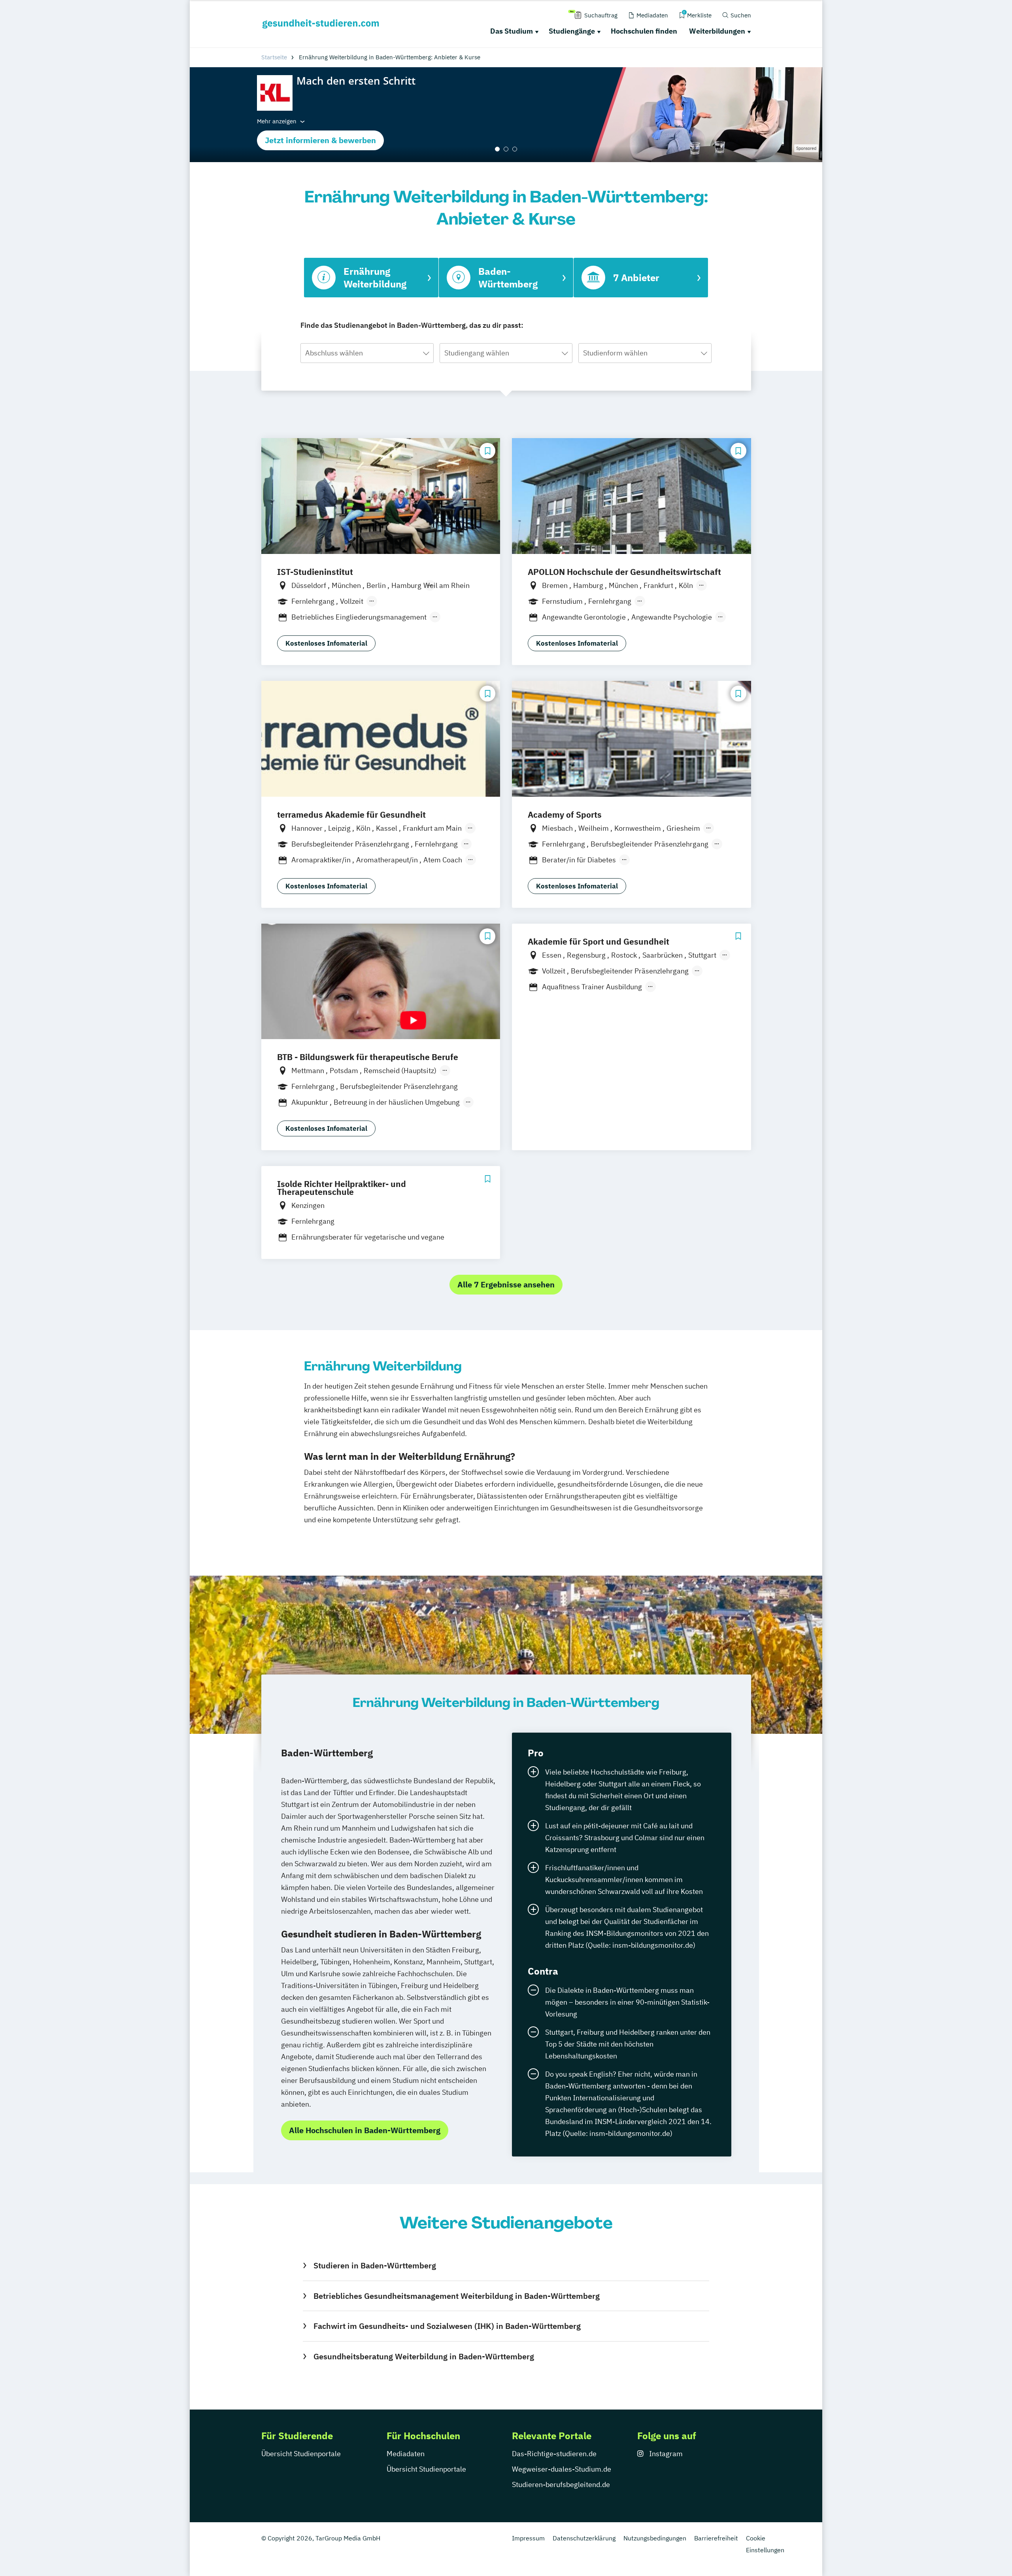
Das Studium (512, 31)
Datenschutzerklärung (584, 2538)
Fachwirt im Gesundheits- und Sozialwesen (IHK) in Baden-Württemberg (447, 2326)
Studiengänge (572, 31)
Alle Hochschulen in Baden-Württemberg (365, 2130)
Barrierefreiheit (716, 2538)
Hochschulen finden (644, 31)
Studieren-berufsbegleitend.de (561, 2484)
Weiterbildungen (717, 31)
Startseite (274, 57)
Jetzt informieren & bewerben (320, 140)
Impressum (528, 2538)
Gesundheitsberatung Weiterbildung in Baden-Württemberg (424, 2356)
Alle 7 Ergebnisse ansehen (506, 1284)
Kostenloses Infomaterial (326, 643)
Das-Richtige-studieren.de (554, 2454)
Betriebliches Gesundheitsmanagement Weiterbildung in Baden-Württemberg (456, 2296)
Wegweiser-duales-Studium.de (562, 2469)
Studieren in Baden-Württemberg (375, 2265)
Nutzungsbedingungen (655, 2538)
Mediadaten (406, 2454)
